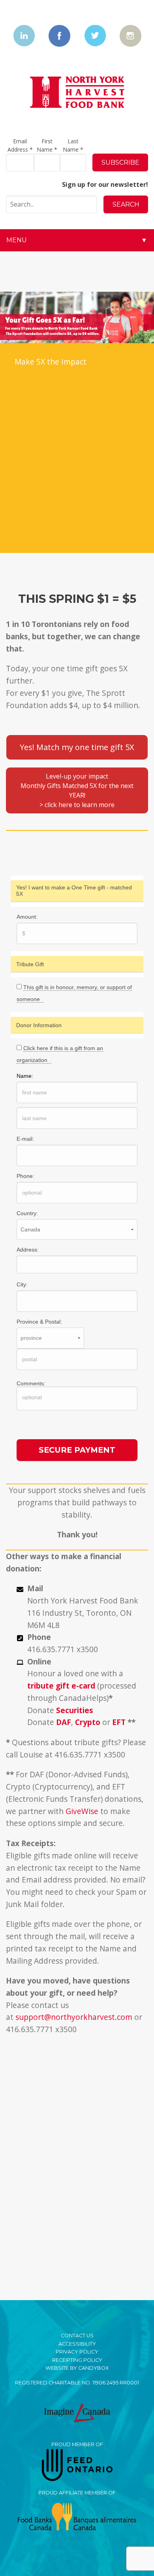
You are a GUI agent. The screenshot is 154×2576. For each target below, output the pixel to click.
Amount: (27, 917)
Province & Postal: (39, 1322)
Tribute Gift (30, 964)
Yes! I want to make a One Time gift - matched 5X (74, 891)
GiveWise (82, 1811)
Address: (28, 1250)
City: (22, 1284)
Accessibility (77, 2344)
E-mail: (25, 1139)
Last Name (73, 145)
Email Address (20, 145)
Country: (27, 1213)
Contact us (77, 2336)
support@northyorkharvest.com (74, 2017)
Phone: (25, 1176)
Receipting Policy (77, 2360)
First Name (47, 145)
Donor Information (39, 1025)
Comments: (31, 1383)
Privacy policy (77, 2352)
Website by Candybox (77, 2368)
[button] (77, 747)
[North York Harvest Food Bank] (77, 92)
